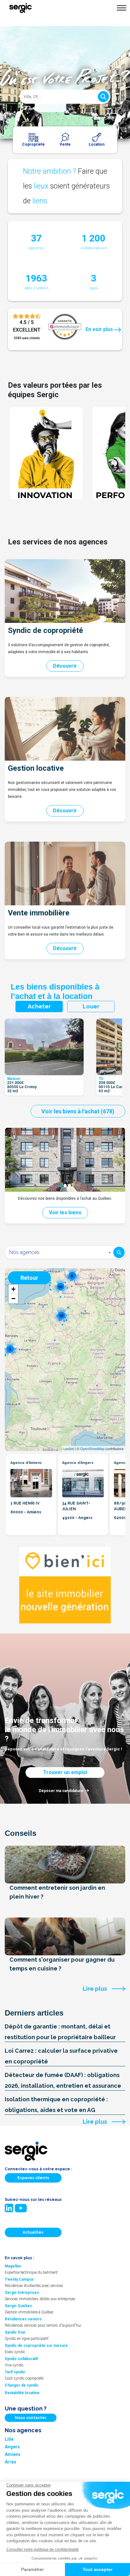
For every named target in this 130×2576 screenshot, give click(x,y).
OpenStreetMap (92, 1448)
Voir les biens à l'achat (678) (78, 1111)
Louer (91, 1006)
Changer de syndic (22, 2385)
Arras (11, 2462)
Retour (29, 1278)
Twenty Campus (19, 2279)
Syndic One (15, 2332)
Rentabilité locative (22, 2393)
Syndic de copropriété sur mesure (36, 2346)
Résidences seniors (23, 2319)
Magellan (13, 2266)
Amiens (13, 2454)
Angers (12, 2447)
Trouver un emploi (65, 1772)
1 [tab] (61, 1186)
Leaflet (69, 1448)
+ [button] (13, 1289)
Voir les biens (65, 1213)
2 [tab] (65, 1186)
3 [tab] (69, 1186)
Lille (9, 2439)
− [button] (13, 1299)
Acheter (39, 1006)
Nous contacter (31, 2418)
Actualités (33, 2232)
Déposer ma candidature (61, 1791)
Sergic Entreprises (22, 2293)
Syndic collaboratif (21, 2359)
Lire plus (95, 1989)
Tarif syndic (15, 2372)
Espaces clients (33, 2178)
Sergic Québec (18, 2306)
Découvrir (65, 666)
